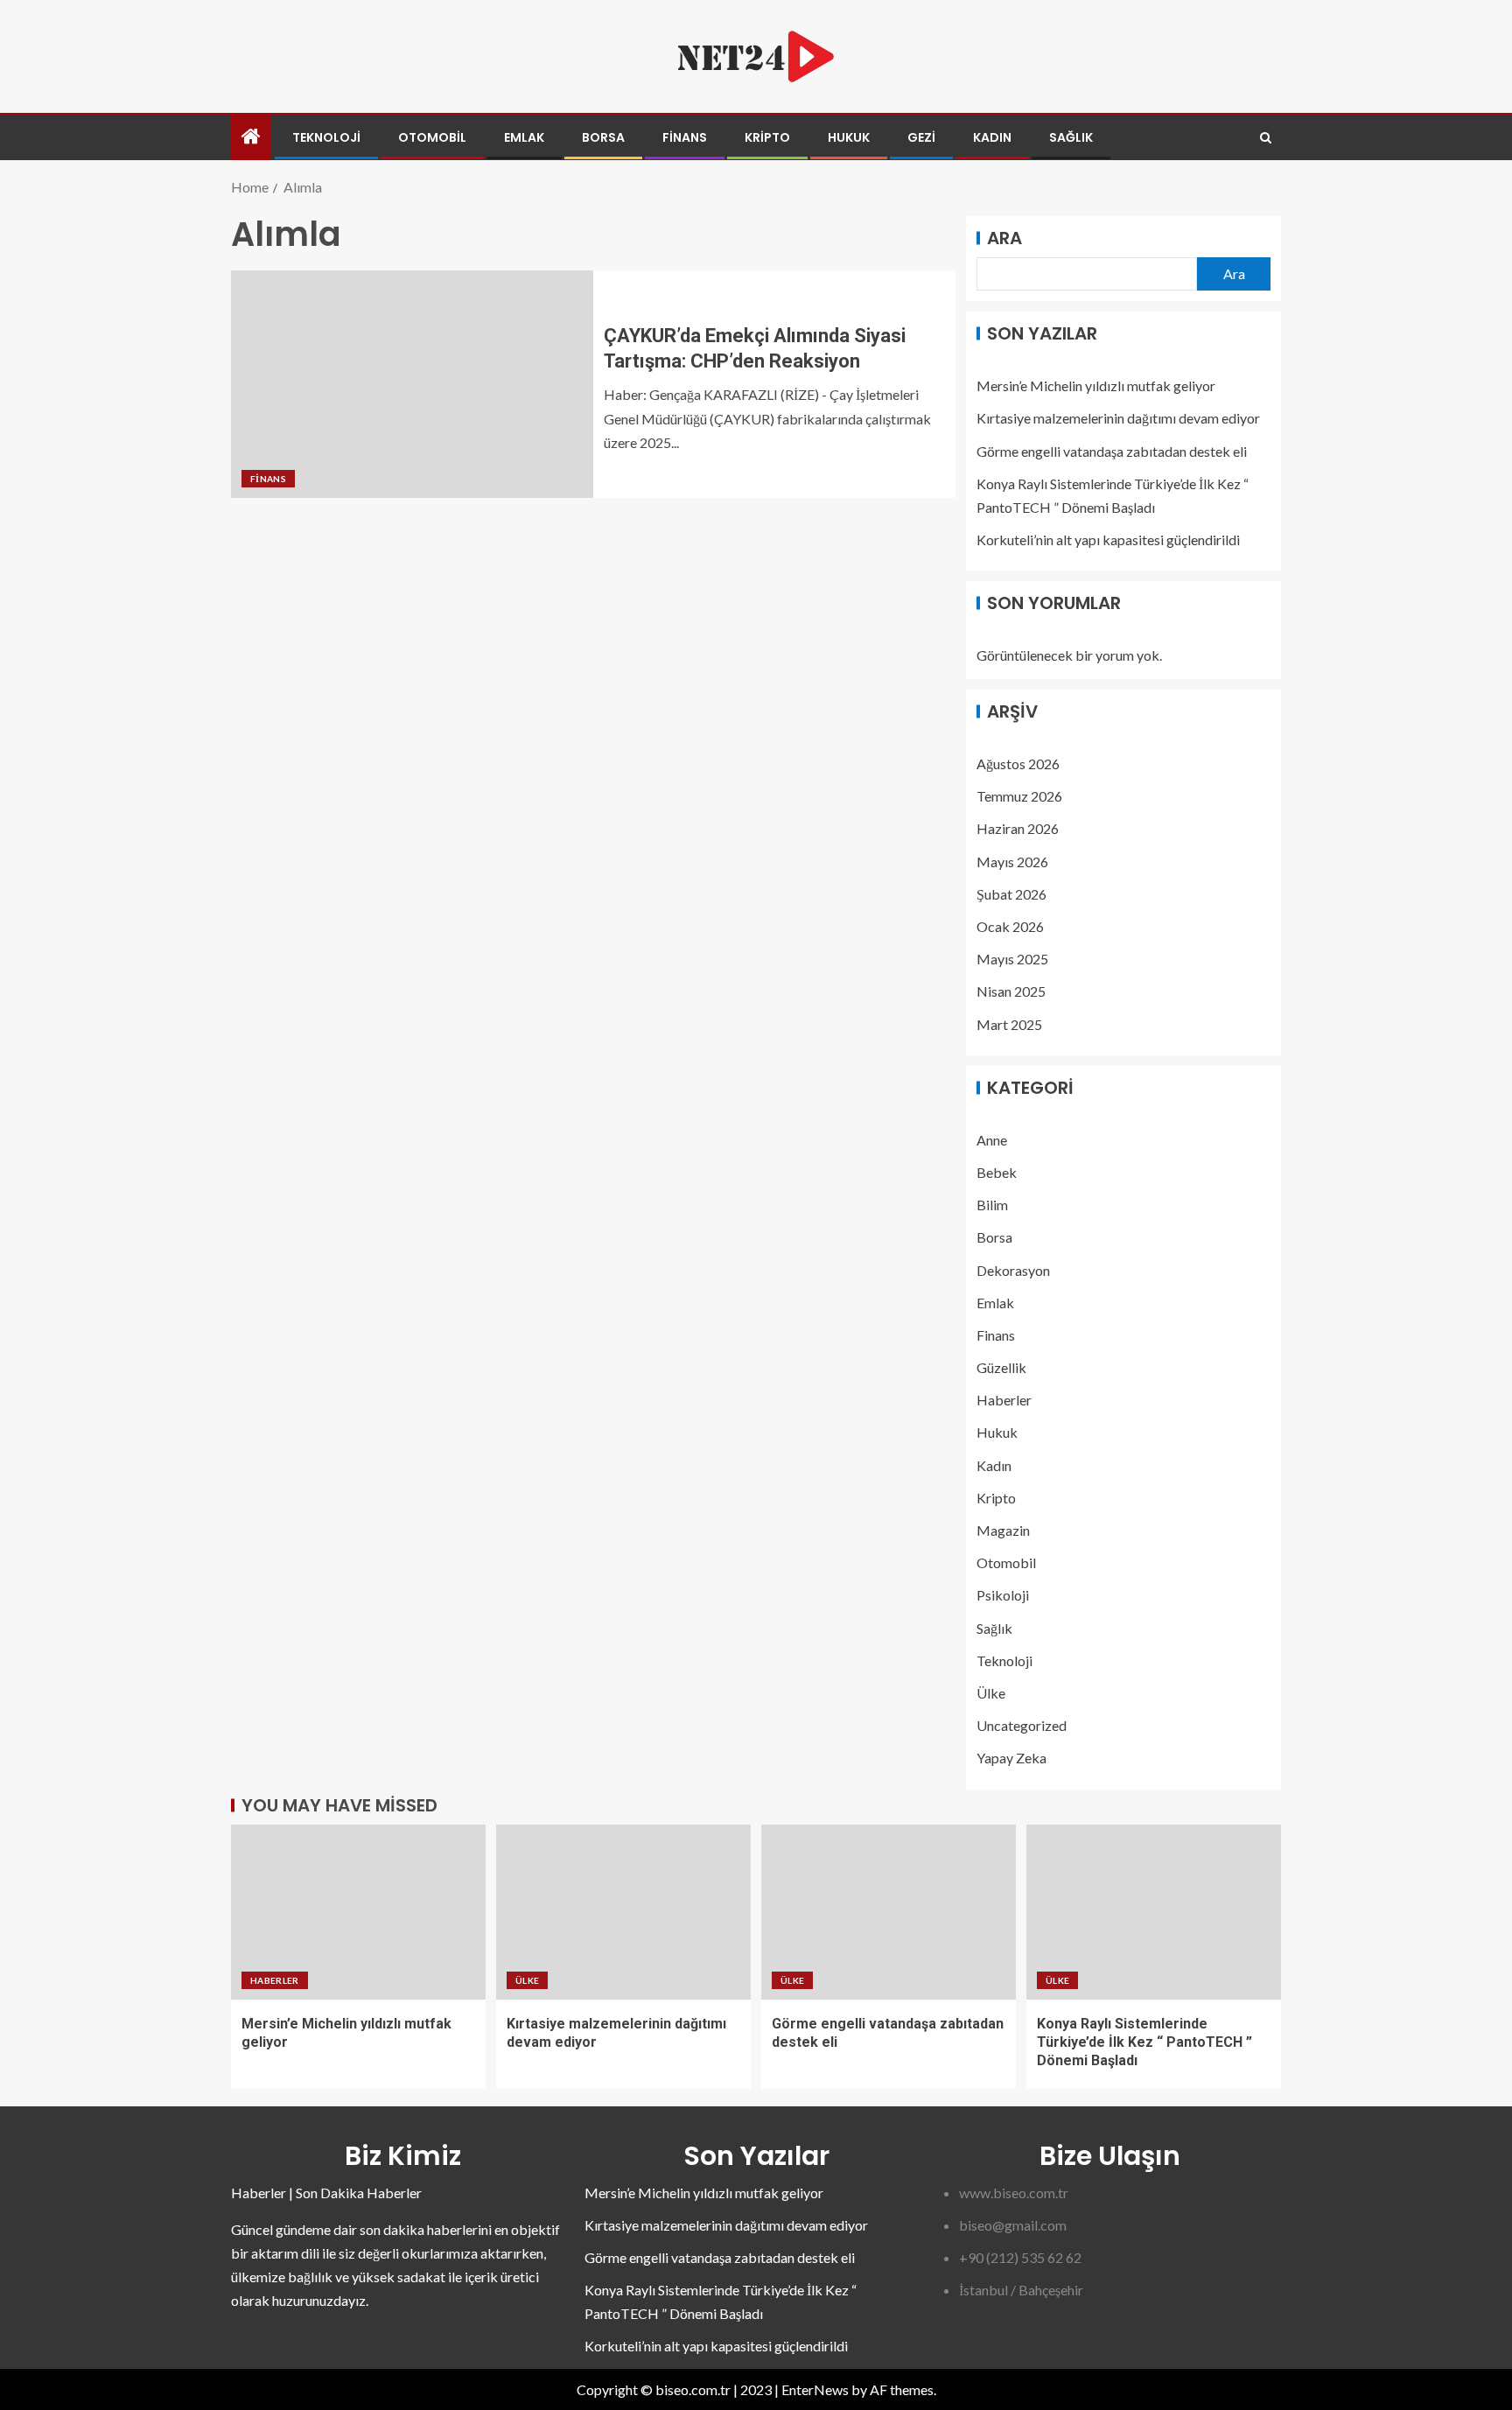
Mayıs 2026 (1012, 862)
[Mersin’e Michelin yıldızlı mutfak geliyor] (358, 1912)
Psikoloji (1003, 1595)
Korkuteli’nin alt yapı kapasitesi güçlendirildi (1108, 539)
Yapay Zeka (1011, 1758)
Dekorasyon (1013, 1270)
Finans (685, 137)
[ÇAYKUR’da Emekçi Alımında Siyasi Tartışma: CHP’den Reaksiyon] (412, 384)
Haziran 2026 (1018, 828)
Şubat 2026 (1011, 894)
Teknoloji (326, 137)
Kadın (992, 137)
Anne (992, 1140)
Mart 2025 (1009, 1024)
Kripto (767, 137)
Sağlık (1071, 137)
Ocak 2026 (1010, 926)
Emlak (524, 137)
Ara (1004, 238)
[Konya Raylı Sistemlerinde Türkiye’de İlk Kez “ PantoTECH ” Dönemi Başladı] (1154, 1912)
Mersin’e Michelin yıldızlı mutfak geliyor (1096, 385)
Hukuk (849, 137)
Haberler (1004, 1400)
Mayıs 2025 (1012, 959)
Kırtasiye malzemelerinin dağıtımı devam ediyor (1118, 418)
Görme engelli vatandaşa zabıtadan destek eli (1112, 451)
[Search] (1266, 138)
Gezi (921, 137)
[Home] (251, 137)
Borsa (603, 137)
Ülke (991, 1693)
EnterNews (815, 2389)
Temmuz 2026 (1019, 796)
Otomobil (432, 137)
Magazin (1003, 1530)
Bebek (997, 1172)
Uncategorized (1022, 1725)
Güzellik (1001, 1367)
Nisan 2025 (1011, 991)
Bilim (992, 1205)
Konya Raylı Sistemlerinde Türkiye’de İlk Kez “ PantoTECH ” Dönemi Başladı (1144, 2042)
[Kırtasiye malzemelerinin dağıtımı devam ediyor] (623, 1912)
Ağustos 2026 (1018, 764)
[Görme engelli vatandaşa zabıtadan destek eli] (889, 1912)
